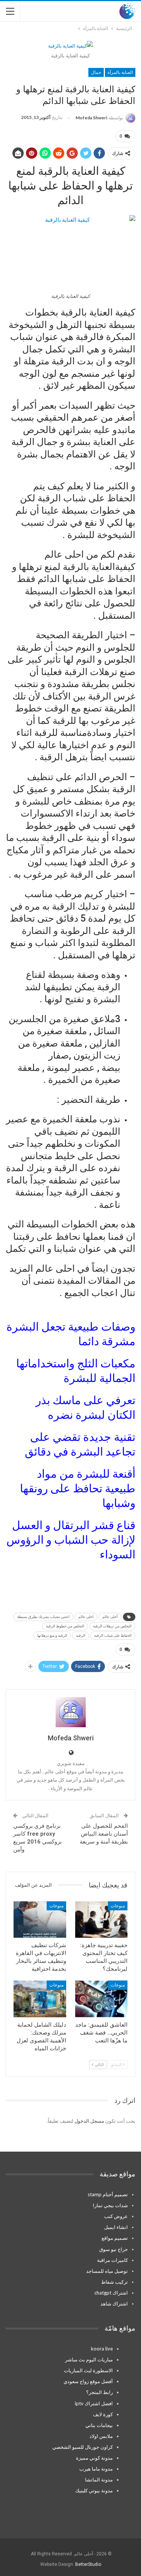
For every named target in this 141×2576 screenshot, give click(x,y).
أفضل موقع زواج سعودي (88, 2381)
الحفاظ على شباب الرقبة (113, 1635)
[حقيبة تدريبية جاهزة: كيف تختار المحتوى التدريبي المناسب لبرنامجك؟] (102, 1920)
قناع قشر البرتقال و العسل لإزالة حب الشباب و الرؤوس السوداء (71, 1540)
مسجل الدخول (89, 2121)
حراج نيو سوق (114, 2249)
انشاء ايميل (116, 2227)
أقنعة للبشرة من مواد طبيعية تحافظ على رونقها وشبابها (78, 1488)
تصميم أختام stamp (108, 2194)
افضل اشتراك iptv (94, 2403)
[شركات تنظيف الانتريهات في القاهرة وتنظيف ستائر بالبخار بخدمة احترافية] (40, 1920)
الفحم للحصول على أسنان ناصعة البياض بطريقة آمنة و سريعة (104, 1834)
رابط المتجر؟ (99, 2392)
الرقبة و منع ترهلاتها (52, 1635)
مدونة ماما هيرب (96, 2469)
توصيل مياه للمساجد (107, 2271)
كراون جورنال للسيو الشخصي (83, 2447)
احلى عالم (86, 1617)
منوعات (118, 1906)
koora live (102, 2349)
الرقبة (81, 1635)
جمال (96, 72)
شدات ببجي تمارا (110, 2205)
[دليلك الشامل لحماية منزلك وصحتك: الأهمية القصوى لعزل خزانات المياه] (40, 1999)
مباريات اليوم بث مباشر (89, 2359)
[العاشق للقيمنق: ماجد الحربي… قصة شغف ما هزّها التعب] (102, 1999)
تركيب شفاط (114, 2282)
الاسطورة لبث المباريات (88, 2370)
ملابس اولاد (101, 2436)
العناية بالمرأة (120, 72)
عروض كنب (116, 2216)
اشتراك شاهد (114, 2304)
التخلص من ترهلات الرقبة (112, 1626)
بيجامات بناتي (99, 2425)
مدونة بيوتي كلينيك (94, 2490)
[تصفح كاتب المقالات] (70, 1712)
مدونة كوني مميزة (94, 2458)
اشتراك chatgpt (111, 2293)
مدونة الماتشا (99, 2480)
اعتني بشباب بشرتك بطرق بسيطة (43, 1617)
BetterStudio (88, 2564)
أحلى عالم (110, 1617)
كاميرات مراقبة (112, 2260)
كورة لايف (103, 2414)
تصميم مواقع (115, 2238)
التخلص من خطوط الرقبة (65, 1626)
